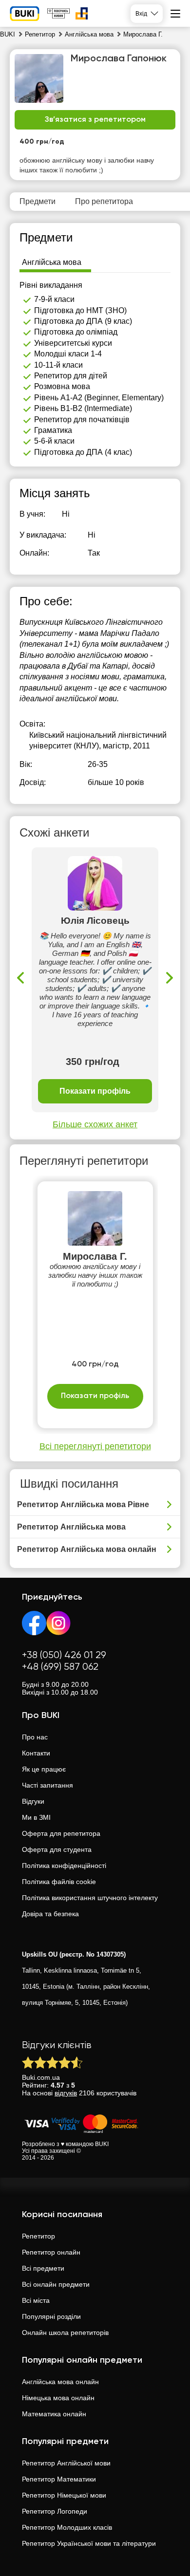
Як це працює (44, 1769)
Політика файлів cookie (59, 1882)
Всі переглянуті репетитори (95, 1446)
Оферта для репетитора (61, 1833)
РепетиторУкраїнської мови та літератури (89, 2543)
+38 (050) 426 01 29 (64, 1655)
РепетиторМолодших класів (67, 2527)
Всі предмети (43, 2268)
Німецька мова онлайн (58, 2398)
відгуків (66, 2093)
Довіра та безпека (50, 1914)
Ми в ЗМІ (36, 1817)
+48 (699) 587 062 (60, 1667)
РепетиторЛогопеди (55, 2511)
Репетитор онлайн (51, 2252)
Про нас (35, 1737)
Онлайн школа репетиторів (65, 2333)
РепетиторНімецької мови (64, 2495)
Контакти (36, 1753)
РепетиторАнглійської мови (66, 2463)
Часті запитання (47, 1785)
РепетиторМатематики (59, 2479)
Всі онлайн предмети (56, 2284)
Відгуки (33, 1801)
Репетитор (38, 2236)
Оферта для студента (57, 1849)
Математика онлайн (54, 2414)
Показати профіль (95, 1091)
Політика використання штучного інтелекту (90, 1898)
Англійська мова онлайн (60, 2382)
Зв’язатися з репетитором (95, 120)
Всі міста (36, 2300)
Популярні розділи (51, 2316)
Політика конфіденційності (64, 1866)
